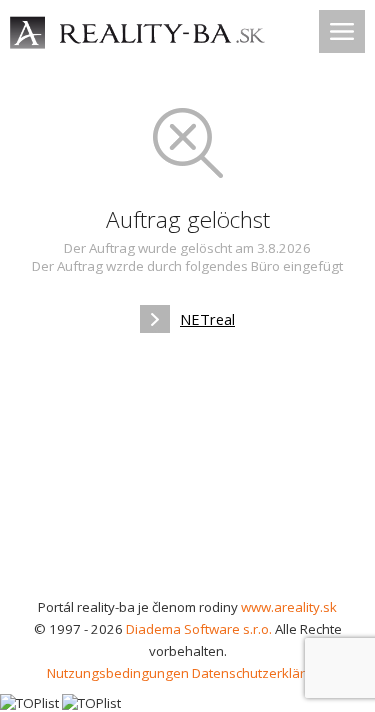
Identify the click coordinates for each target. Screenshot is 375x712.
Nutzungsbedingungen (118, 673)
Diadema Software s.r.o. (199, 629)
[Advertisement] (187, 472)
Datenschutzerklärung (260, 673)
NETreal (207, 319)
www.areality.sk (289, 607)
